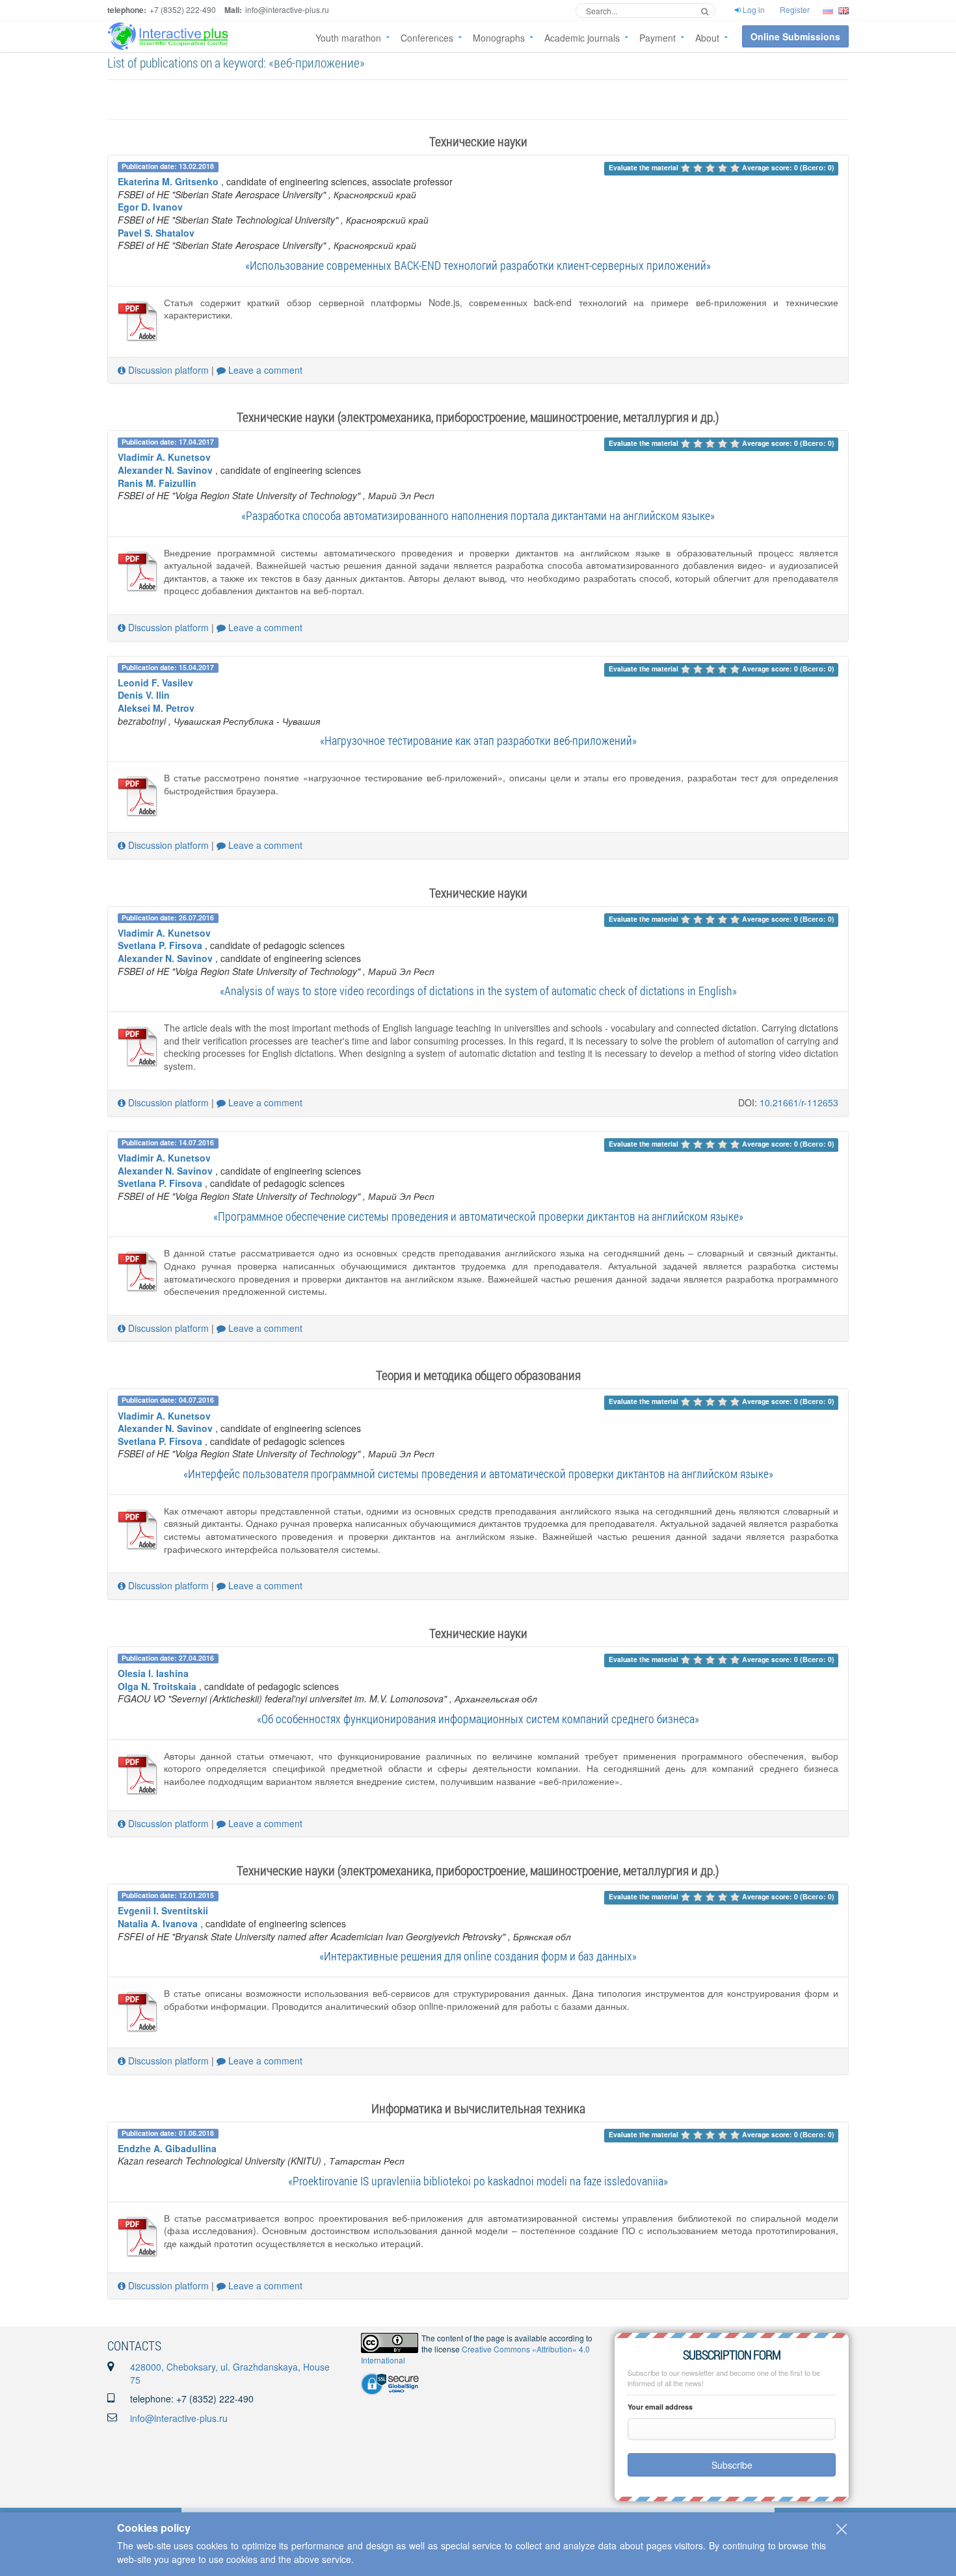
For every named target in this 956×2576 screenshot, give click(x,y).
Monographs (499, 38)
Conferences (427, 38)
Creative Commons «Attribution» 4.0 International (475, 2354)
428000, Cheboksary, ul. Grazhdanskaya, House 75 (230, 2373)
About (707, 38)
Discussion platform (167, 370)
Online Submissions (795, 36)
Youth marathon (348, 38)
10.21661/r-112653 (799, 1102)
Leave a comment (264, 370)
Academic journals (582, 38)
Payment (657, 38)
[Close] (842, 2529)
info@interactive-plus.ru (179, 2418)
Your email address (660, 2407)
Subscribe (732, 2465)
